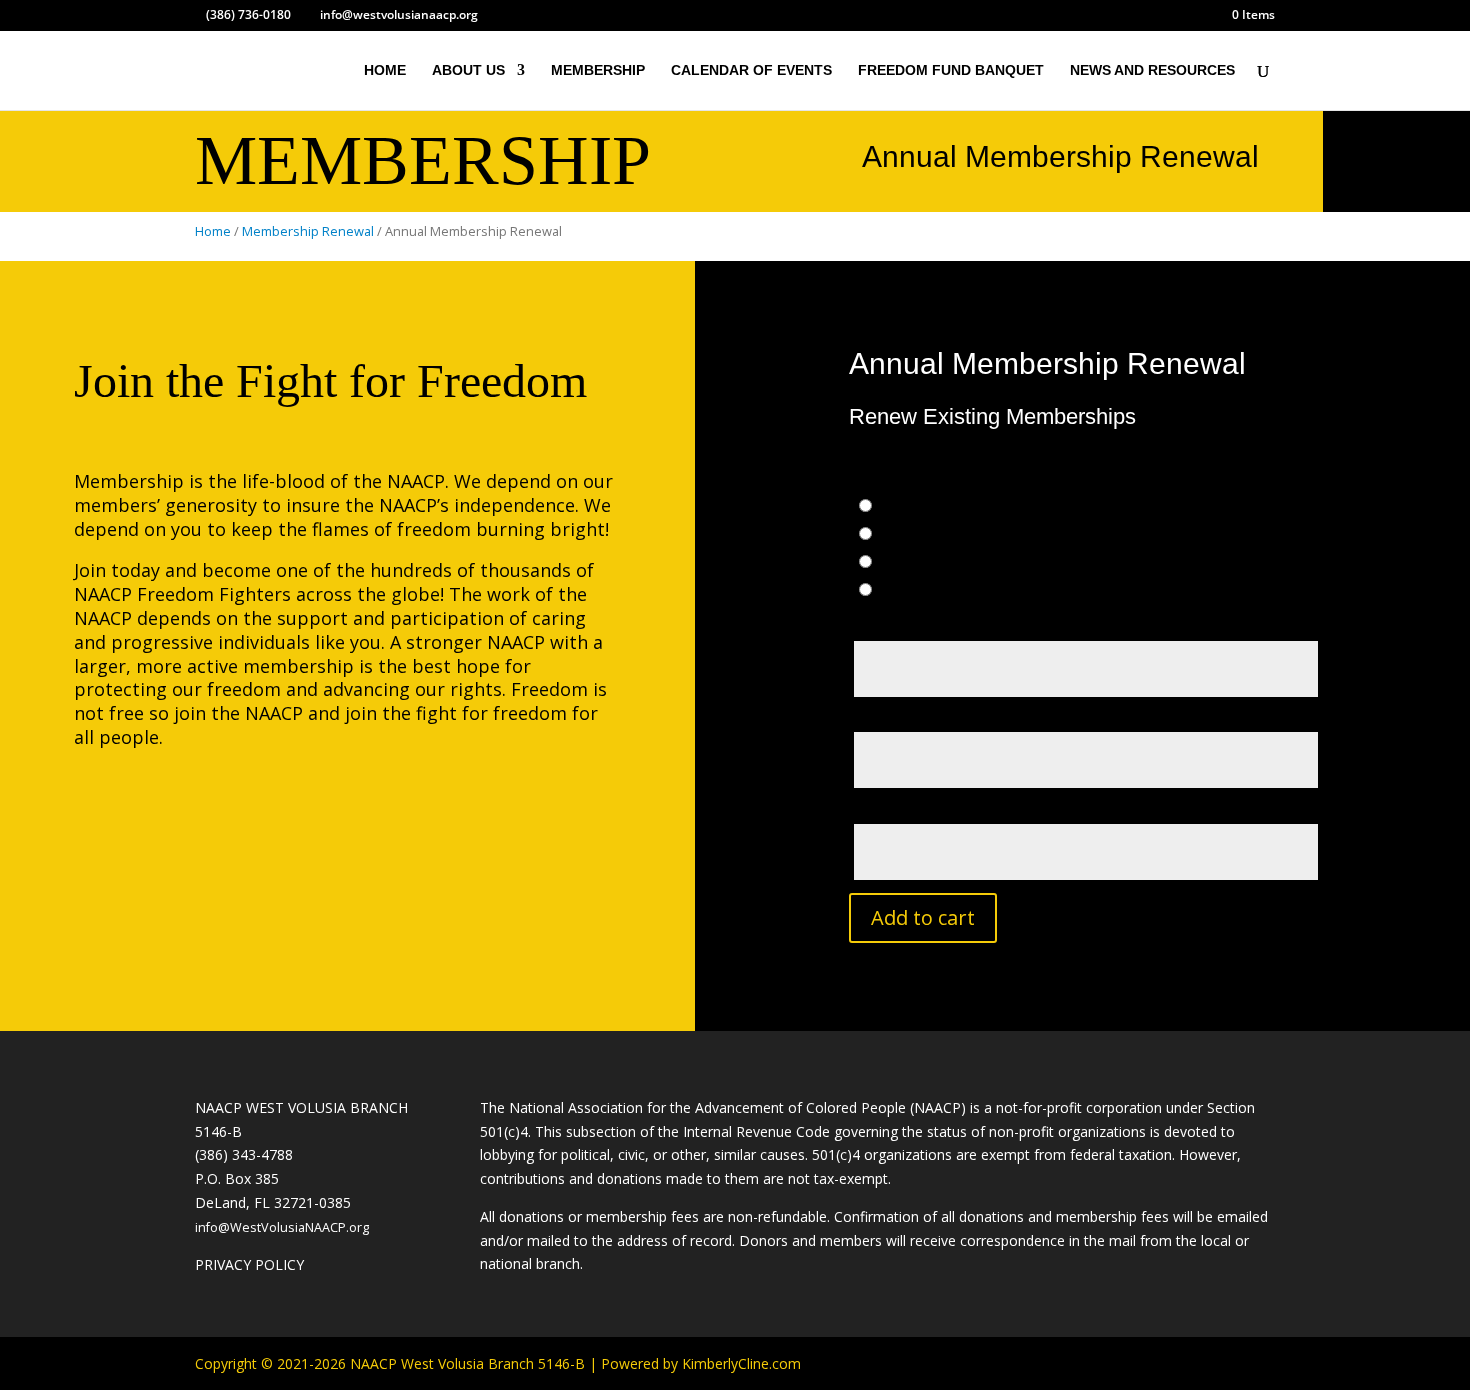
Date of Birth (904, 808)
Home (213, 231)
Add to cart (923, 917)
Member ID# (895, 625)
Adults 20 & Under (961, 534)
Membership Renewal (308, 231)
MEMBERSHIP (598, 70)
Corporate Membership (987, 590)
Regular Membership (969, 506)
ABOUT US (468, 70)
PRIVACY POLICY (249, 1264)
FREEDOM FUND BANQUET (951, 70)
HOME (385, 70)
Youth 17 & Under (960, 562)
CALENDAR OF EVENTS (751, 70)
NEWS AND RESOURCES (1152, 70)
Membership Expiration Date (954, 717)
